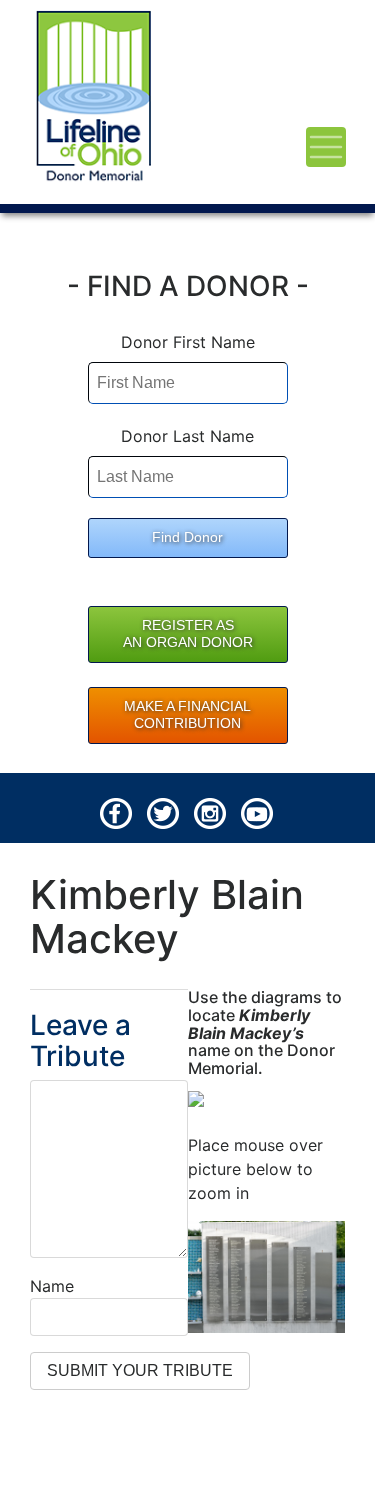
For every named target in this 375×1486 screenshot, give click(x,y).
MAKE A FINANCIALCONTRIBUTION (187, 715)
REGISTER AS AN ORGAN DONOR (188, 634)
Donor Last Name (187, 436)
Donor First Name (188, 342)
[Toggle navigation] (326, 147)
